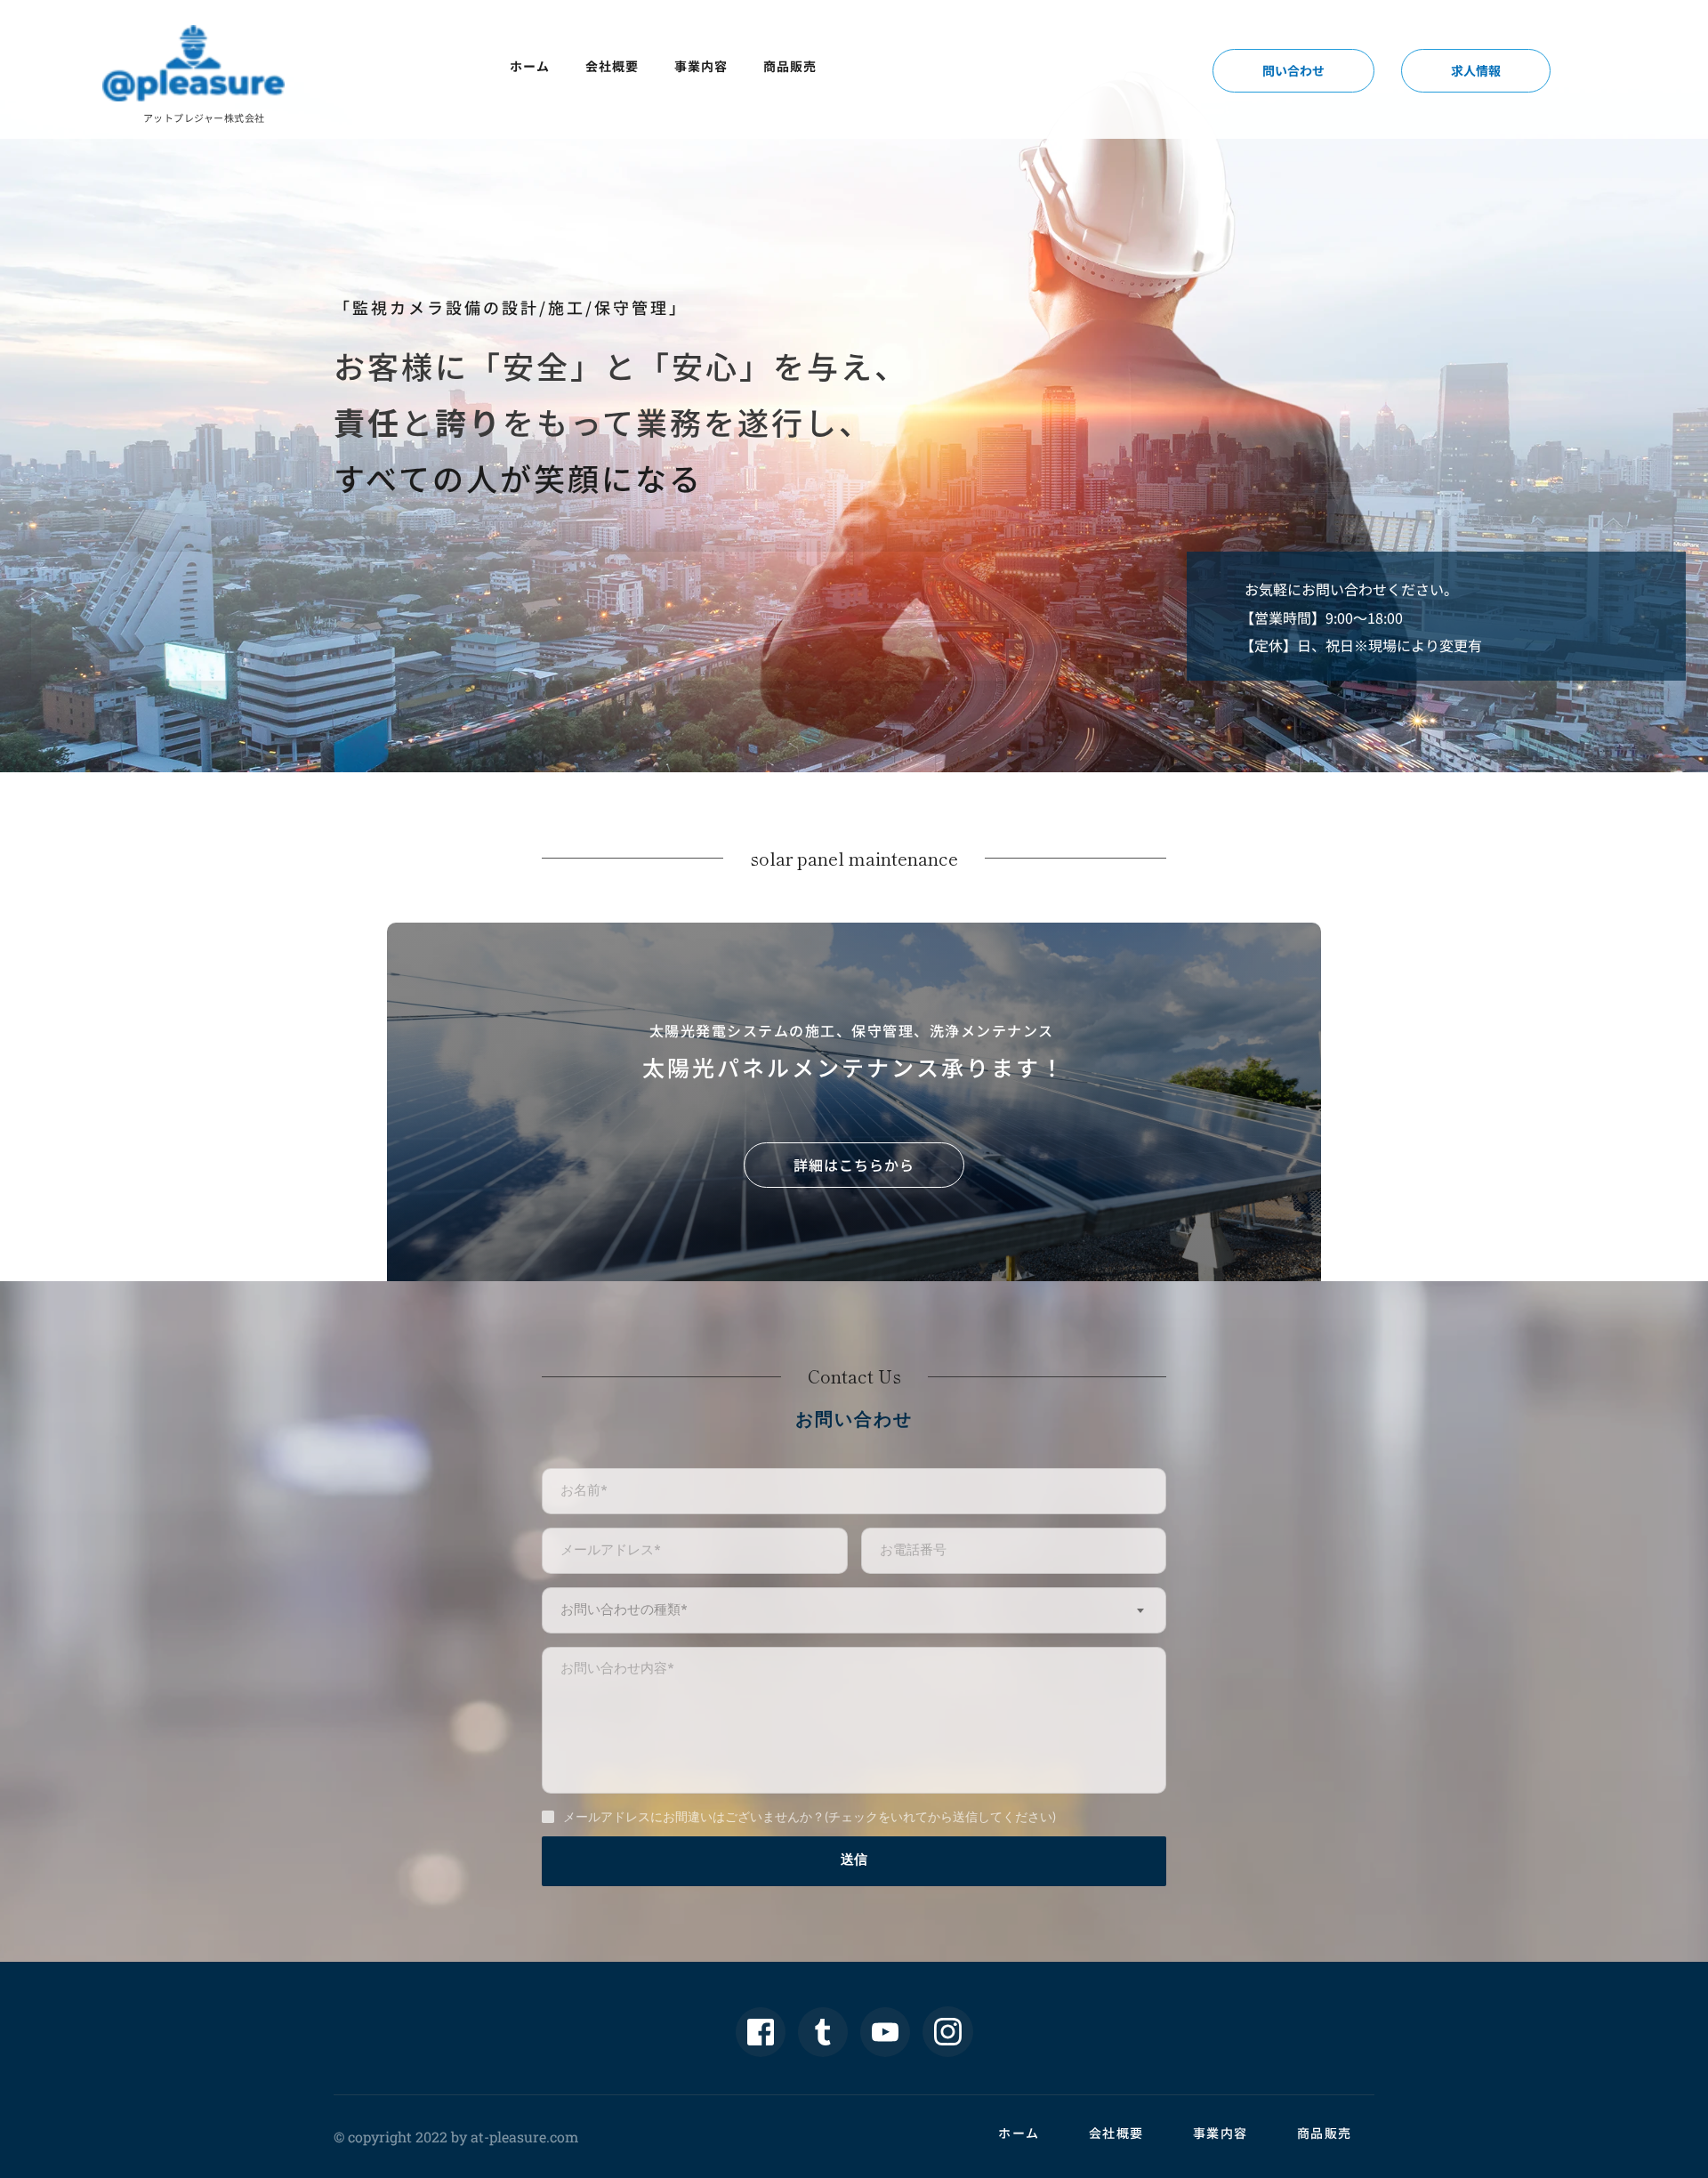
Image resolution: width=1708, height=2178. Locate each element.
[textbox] (854, 1610)
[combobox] (854, 1610)
